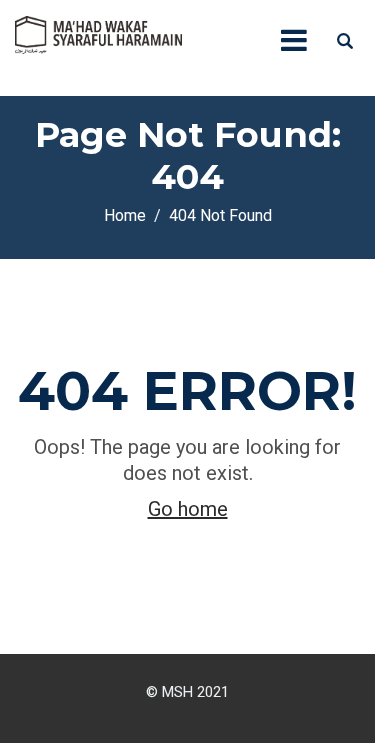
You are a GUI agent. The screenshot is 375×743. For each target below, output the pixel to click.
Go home (188, 509)
